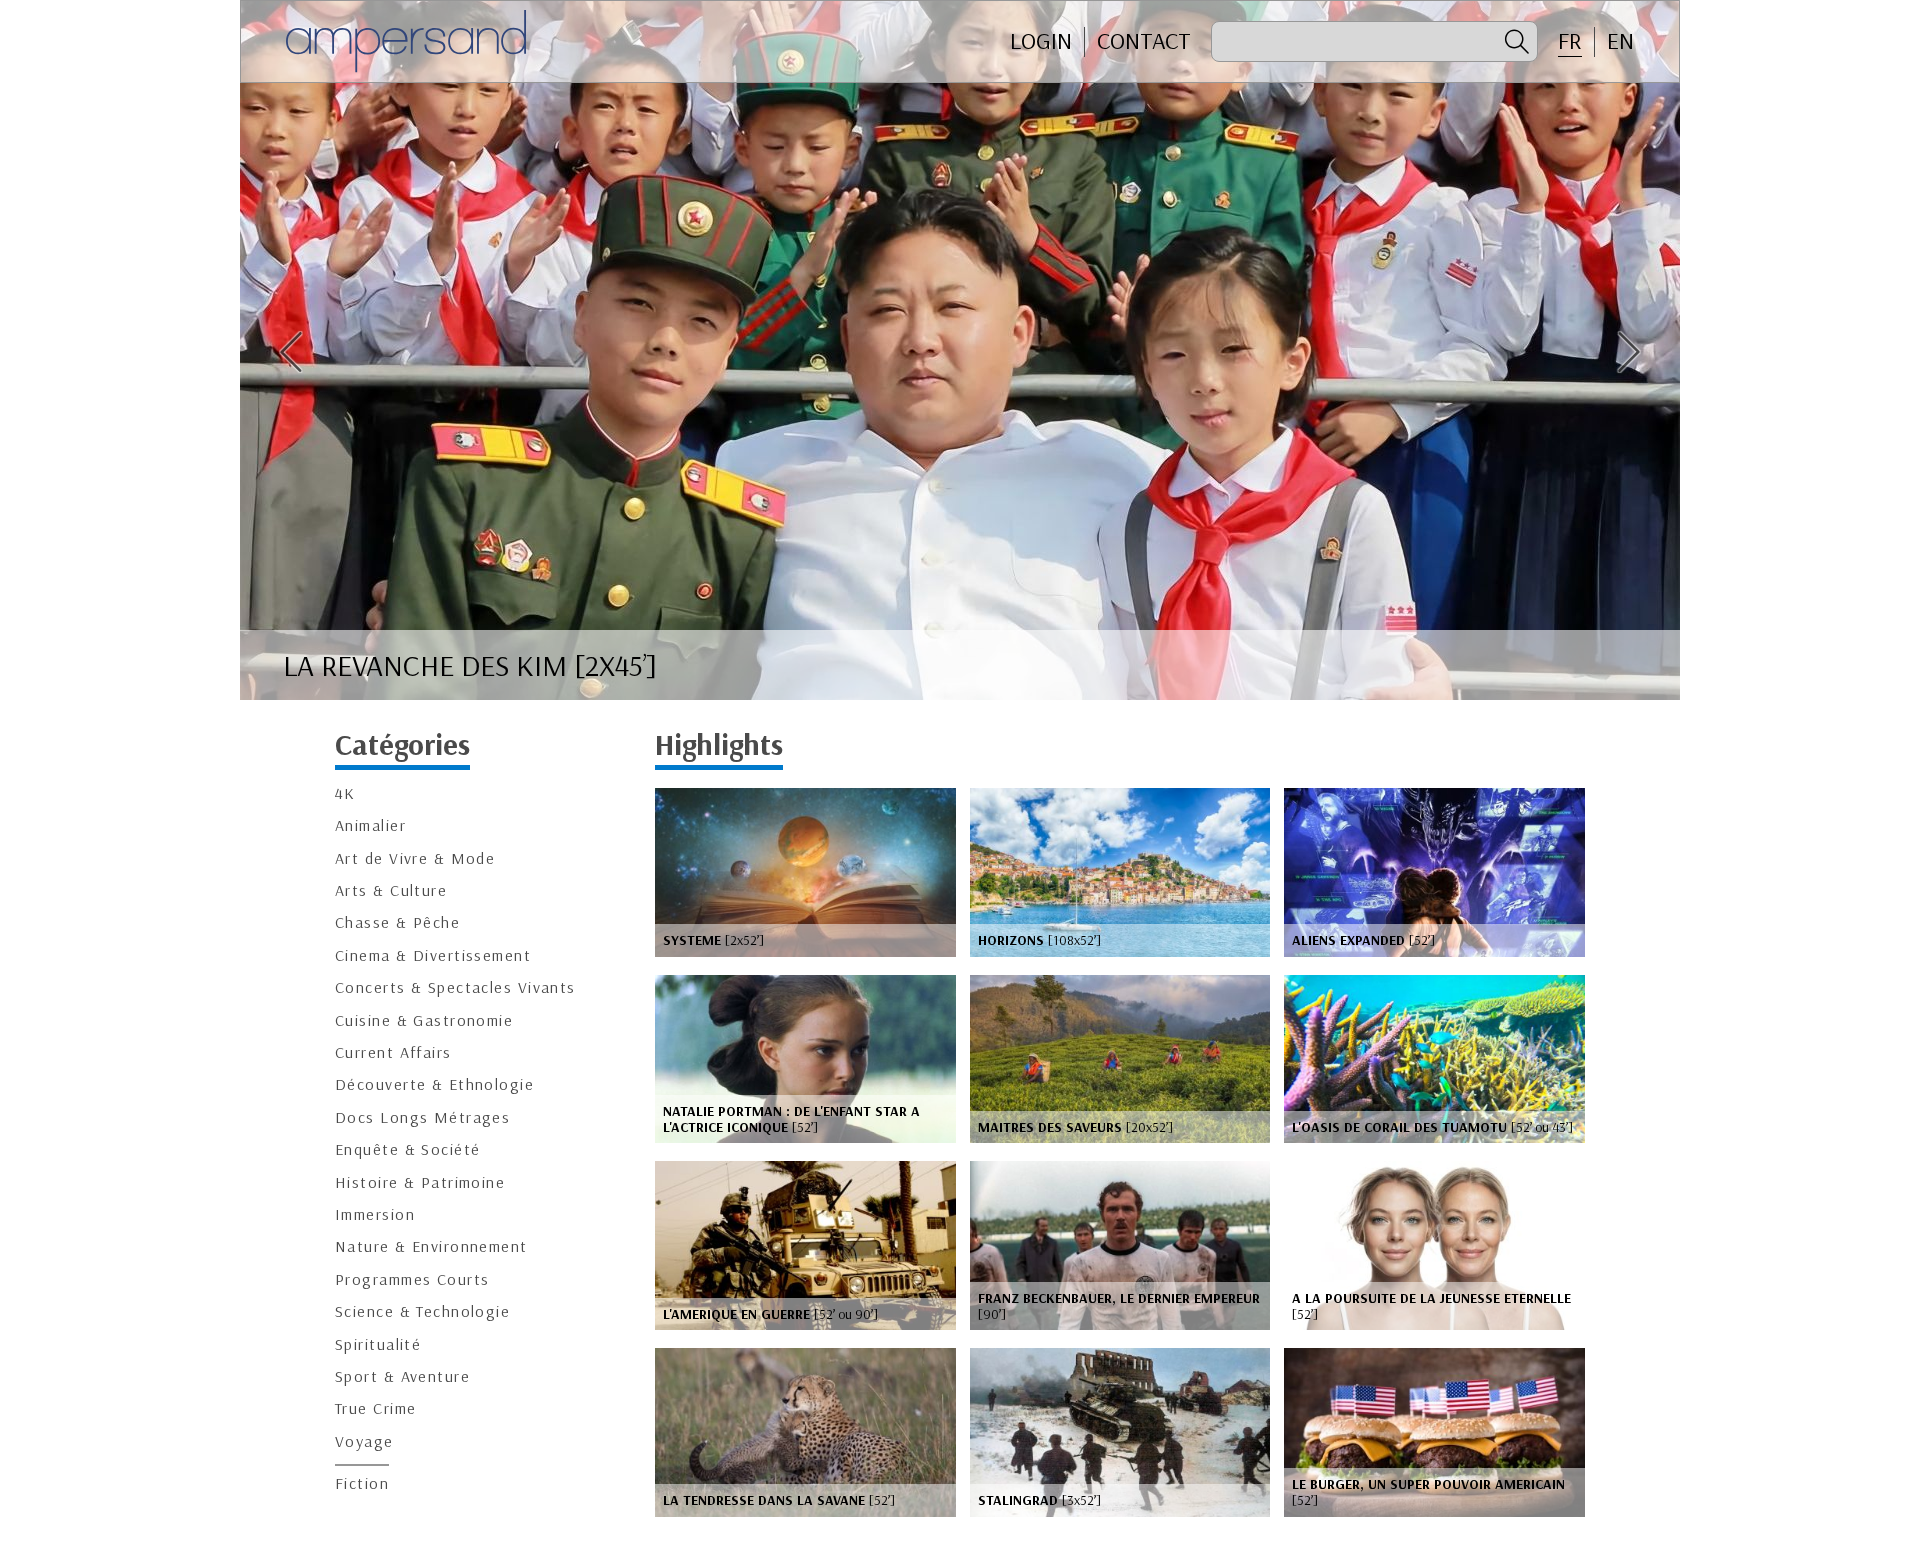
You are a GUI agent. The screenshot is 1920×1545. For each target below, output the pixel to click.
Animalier (370, 825)
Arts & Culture (391, 890)
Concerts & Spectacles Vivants (455, 987)
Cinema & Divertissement (433, 955)
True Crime (375, 1408)
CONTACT (1144, 41)
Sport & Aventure (402, 1376)
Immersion (375, 1214)
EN (1620, 41)
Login (1041, 41)
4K (345, 793)
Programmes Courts (412, 1279)
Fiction (362, 1483)
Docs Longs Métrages (422, 1117)
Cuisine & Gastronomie (424, 1020)
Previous (291, 352)
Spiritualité (378, 1344)
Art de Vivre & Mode (415, 858)
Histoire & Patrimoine (420, 1182)
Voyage (364, 1441)
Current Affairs (393, 1052)
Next (1629, 352)
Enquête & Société (407, 1149)
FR (1570, 41)
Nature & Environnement (431, 1246)
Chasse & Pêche (397, 922)
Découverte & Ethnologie (434, 1084)
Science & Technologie (422, 1311)
